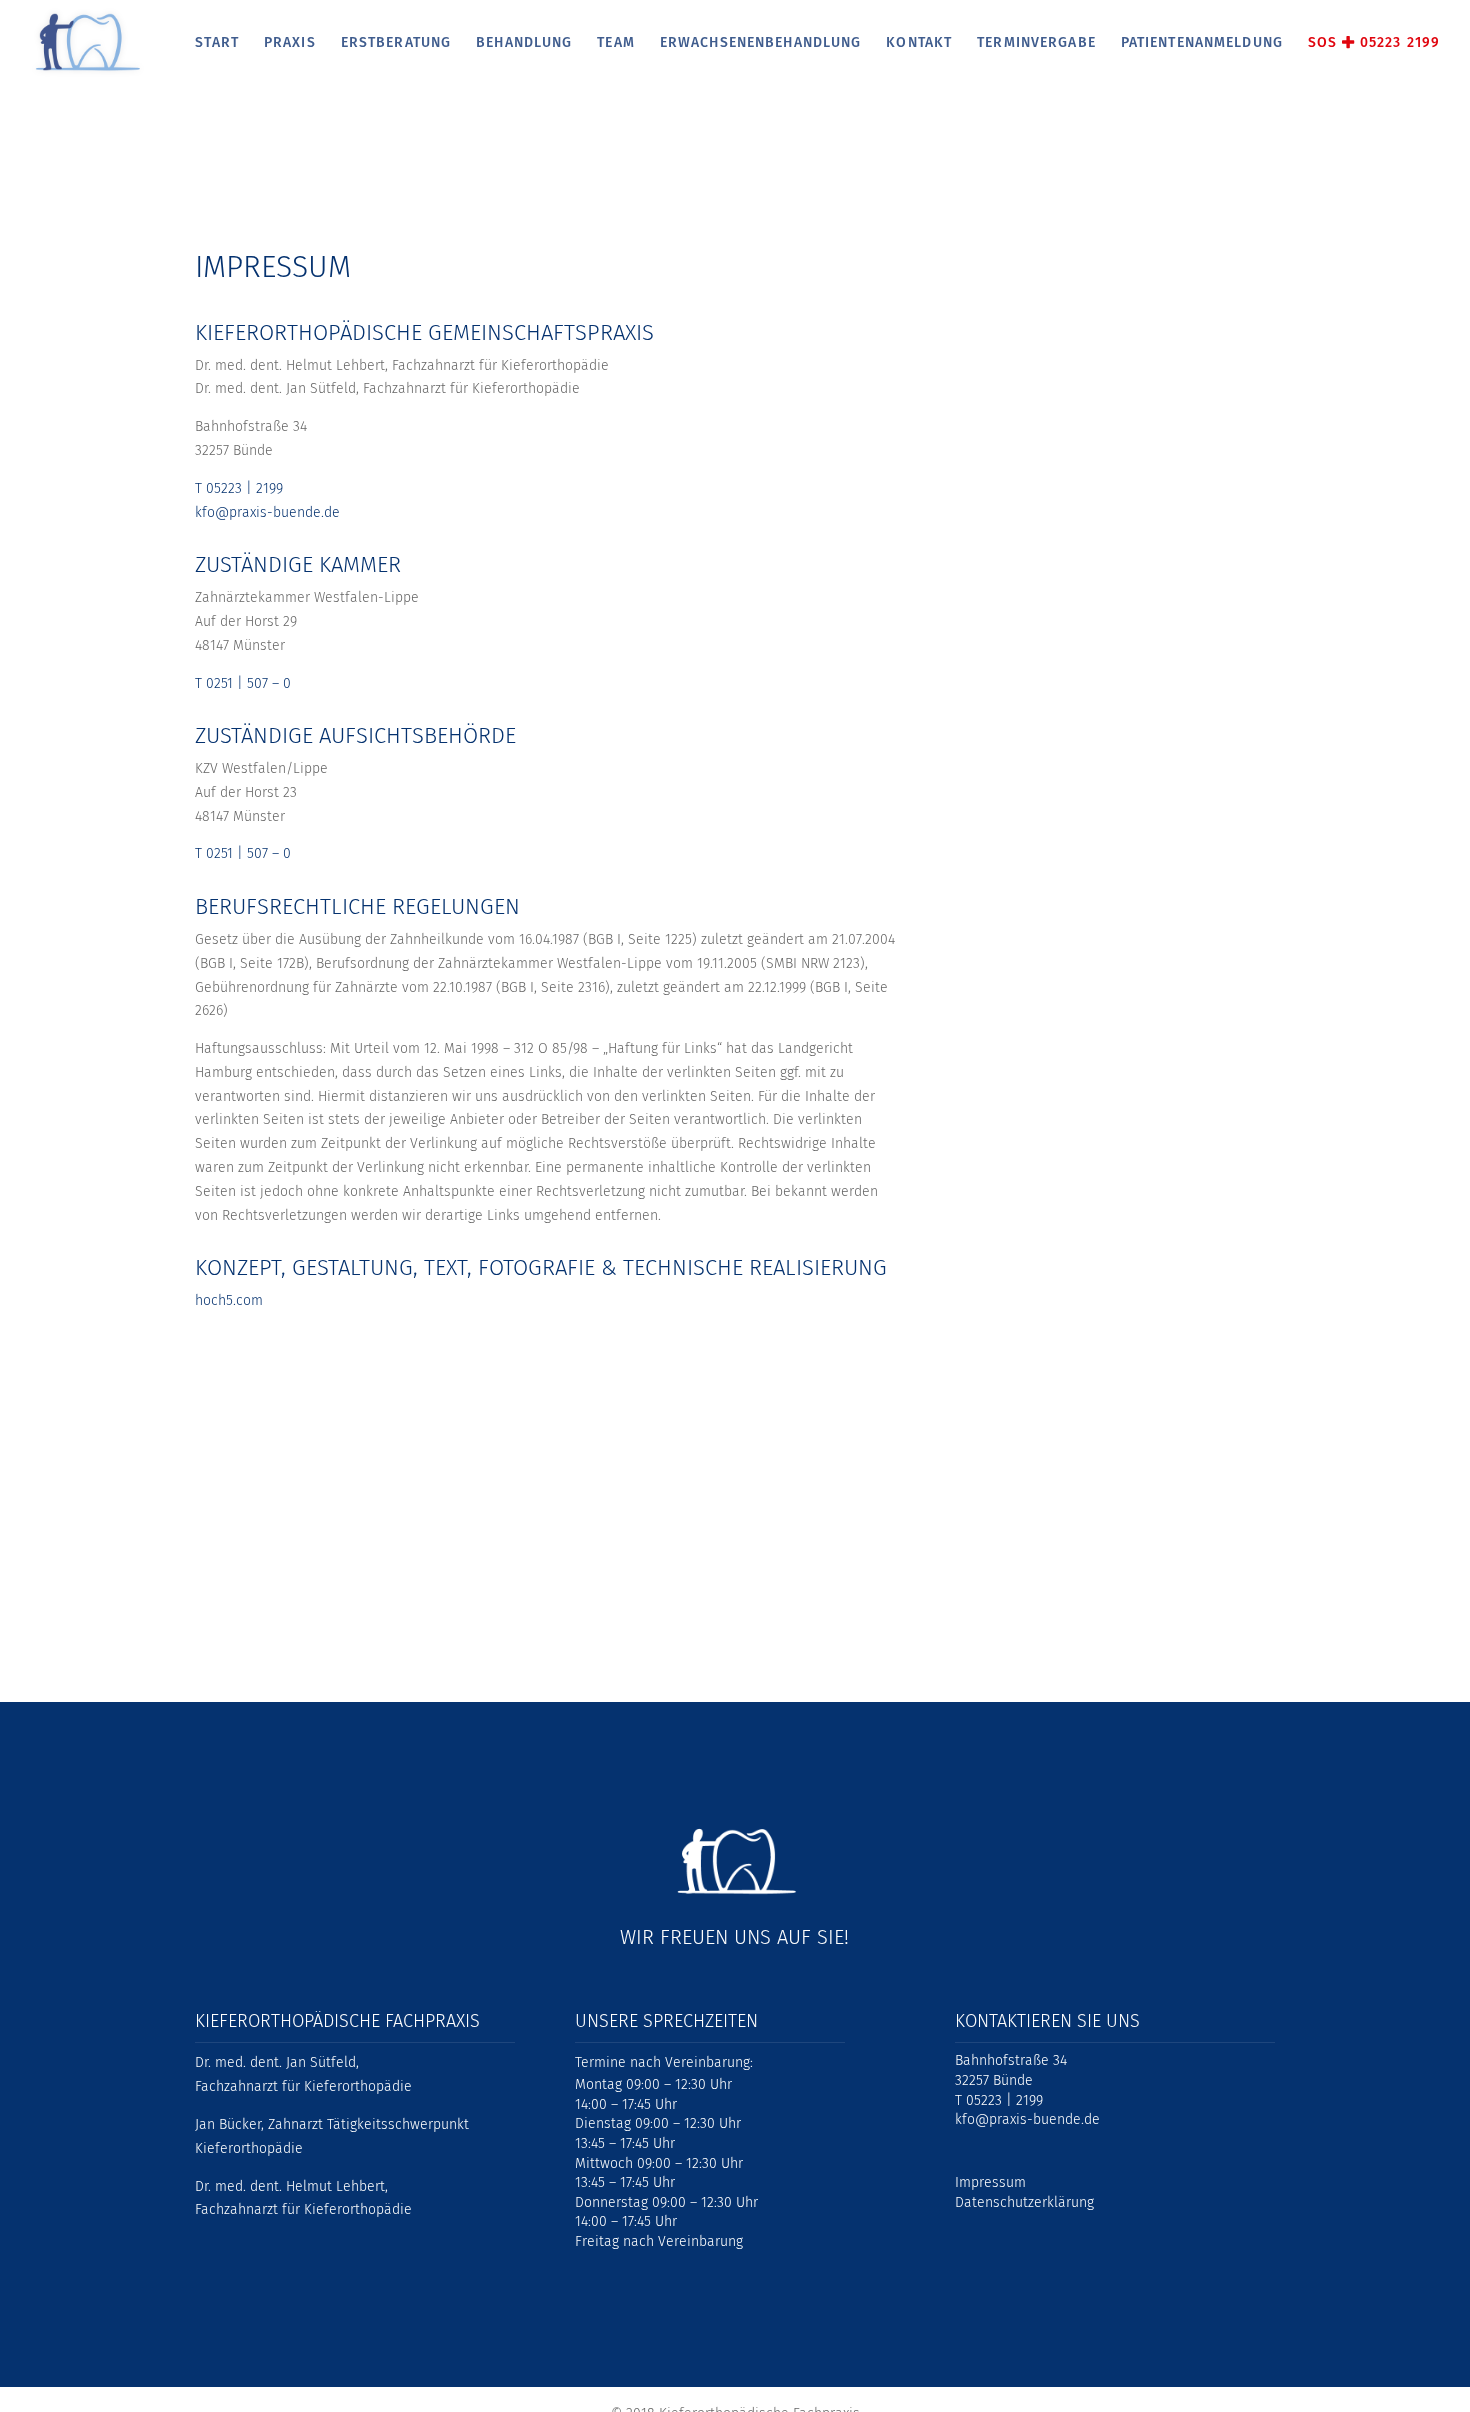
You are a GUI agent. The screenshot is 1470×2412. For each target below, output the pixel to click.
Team (615, 43)
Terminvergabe (1036, 43)
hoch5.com (229, 1300)
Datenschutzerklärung (1024, 2202)
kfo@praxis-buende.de (267, 512)
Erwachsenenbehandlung (761, 43)
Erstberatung (396, 43)
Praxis (290, 43)
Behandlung (524, 43)
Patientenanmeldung (1202, 43)
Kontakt (919, 43)
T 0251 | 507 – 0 (243, 683)
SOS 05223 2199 (1374, 43)
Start (217, 43)
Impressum (990, 2182)
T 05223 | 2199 (239, 488)
